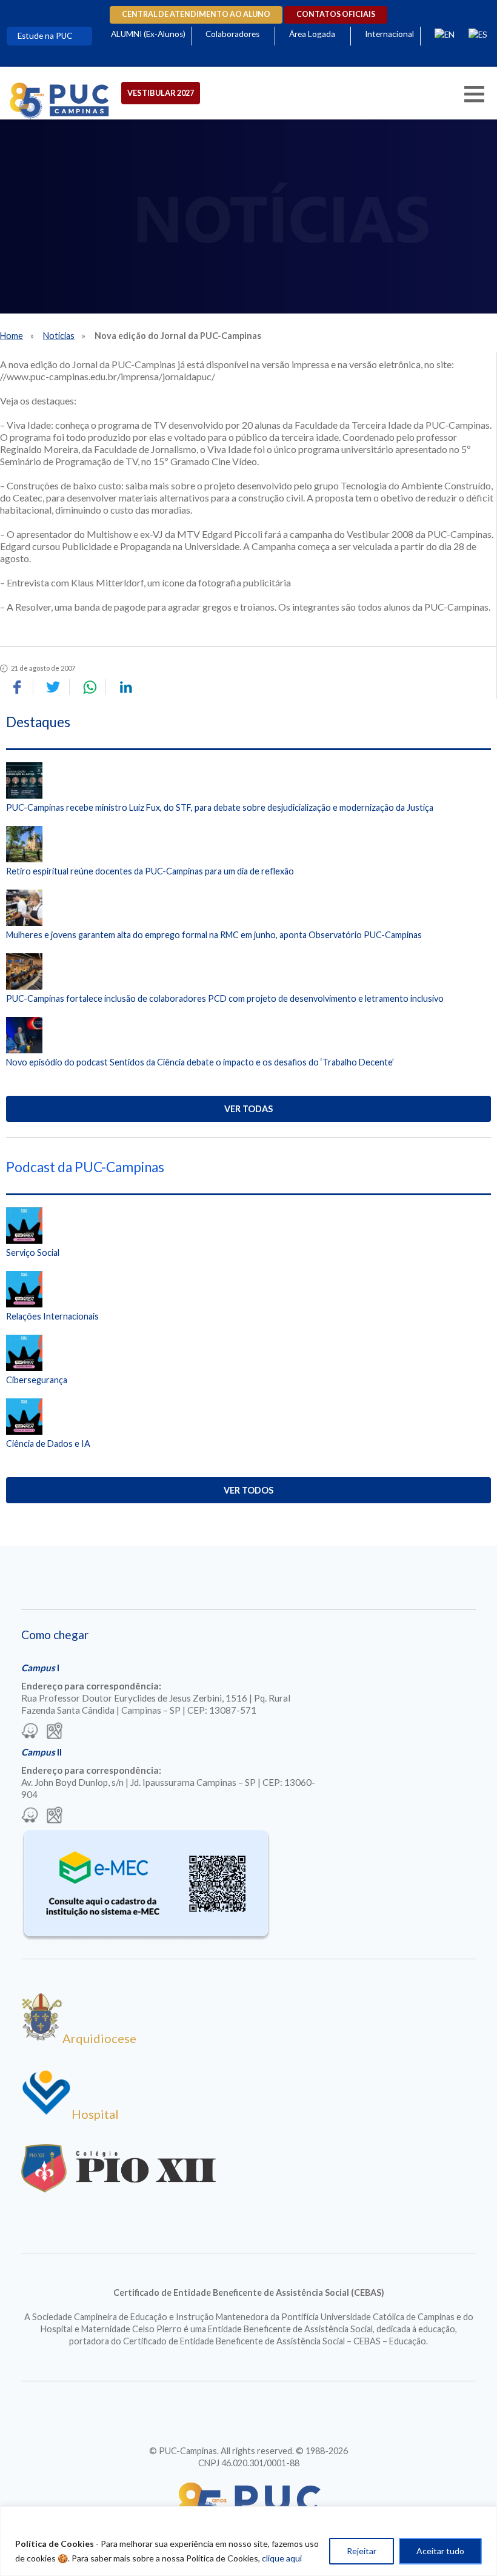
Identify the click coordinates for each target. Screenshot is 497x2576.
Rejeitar (362, 2551)
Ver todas (248, 1109)
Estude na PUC (45, 36)
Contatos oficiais (336, 14)
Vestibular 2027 (161, 93)
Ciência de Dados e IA (48, 1444)
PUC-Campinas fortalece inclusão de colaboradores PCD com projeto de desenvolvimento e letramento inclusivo (225, 998)
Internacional (389, 34)
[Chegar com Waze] (30, 1732)
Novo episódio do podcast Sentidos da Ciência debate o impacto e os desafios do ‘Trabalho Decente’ (200, 1062)
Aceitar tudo (440, 2551)
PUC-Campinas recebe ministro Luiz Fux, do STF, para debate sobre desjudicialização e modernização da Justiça (220, 807)
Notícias (59, 336)
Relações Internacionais (52, 1316)
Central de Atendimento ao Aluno (196, 14)
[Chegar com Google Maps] (55, 1732)
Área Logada (312, 34)
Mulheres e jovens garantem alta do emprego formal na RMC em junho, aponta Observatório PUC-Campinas (214, 935)
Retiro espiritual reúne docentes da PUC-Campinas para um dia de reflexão (150, 871)
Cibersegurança (37, 1380)
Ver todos (248, 1490)
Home (12, 336)
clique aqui (282, 2558)
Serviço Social (33, 1253)
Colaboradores (232, 34)
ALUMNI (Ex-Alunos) (148, 34)
